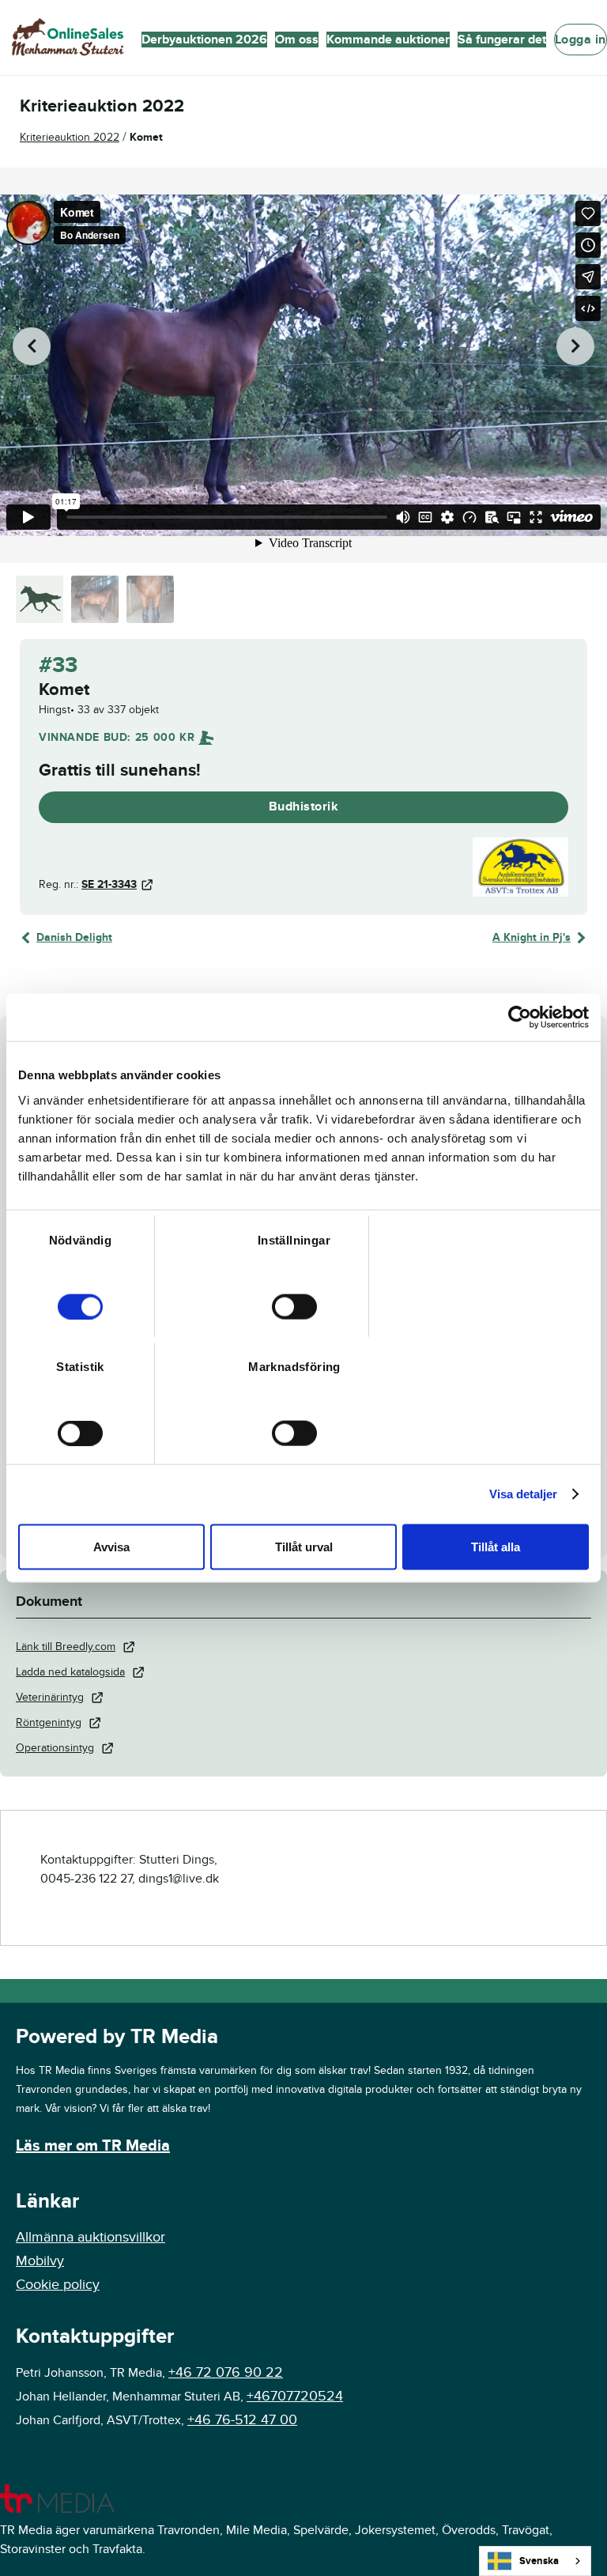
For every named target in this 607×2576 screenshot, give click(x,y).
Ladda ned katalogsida (70, 1672)
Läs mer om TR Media (93, 2146)
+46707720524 (295, 2396)
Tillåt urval (304, 1546)
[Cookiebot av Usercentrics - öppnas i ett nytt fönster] (520, 1018)
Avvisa (111, 1546)
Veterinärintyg (50, 1697)
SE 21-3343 (109, 884)
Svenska (539, 2561)
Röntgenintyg (49, 1722)
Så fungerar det (502, 40)
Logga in (581, 40)
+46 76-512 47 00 (242, 2420)
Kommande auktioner (388, 40)
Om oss (297, 40)
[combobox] (535, 2561)
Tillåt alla (496, 1546)
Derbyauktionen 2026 (204, 40)
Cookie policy (58, 2285)
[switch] (294, 1306)
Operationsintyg (55, 1748)
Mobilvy (40, 2261)
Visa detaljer (523, 1494)
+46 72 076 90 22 (226, 2372)
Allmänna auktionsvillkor (90, 2237)
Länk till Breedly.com (66, 1647)
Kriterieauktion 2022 (70, 137)
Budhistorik (304, 806)
